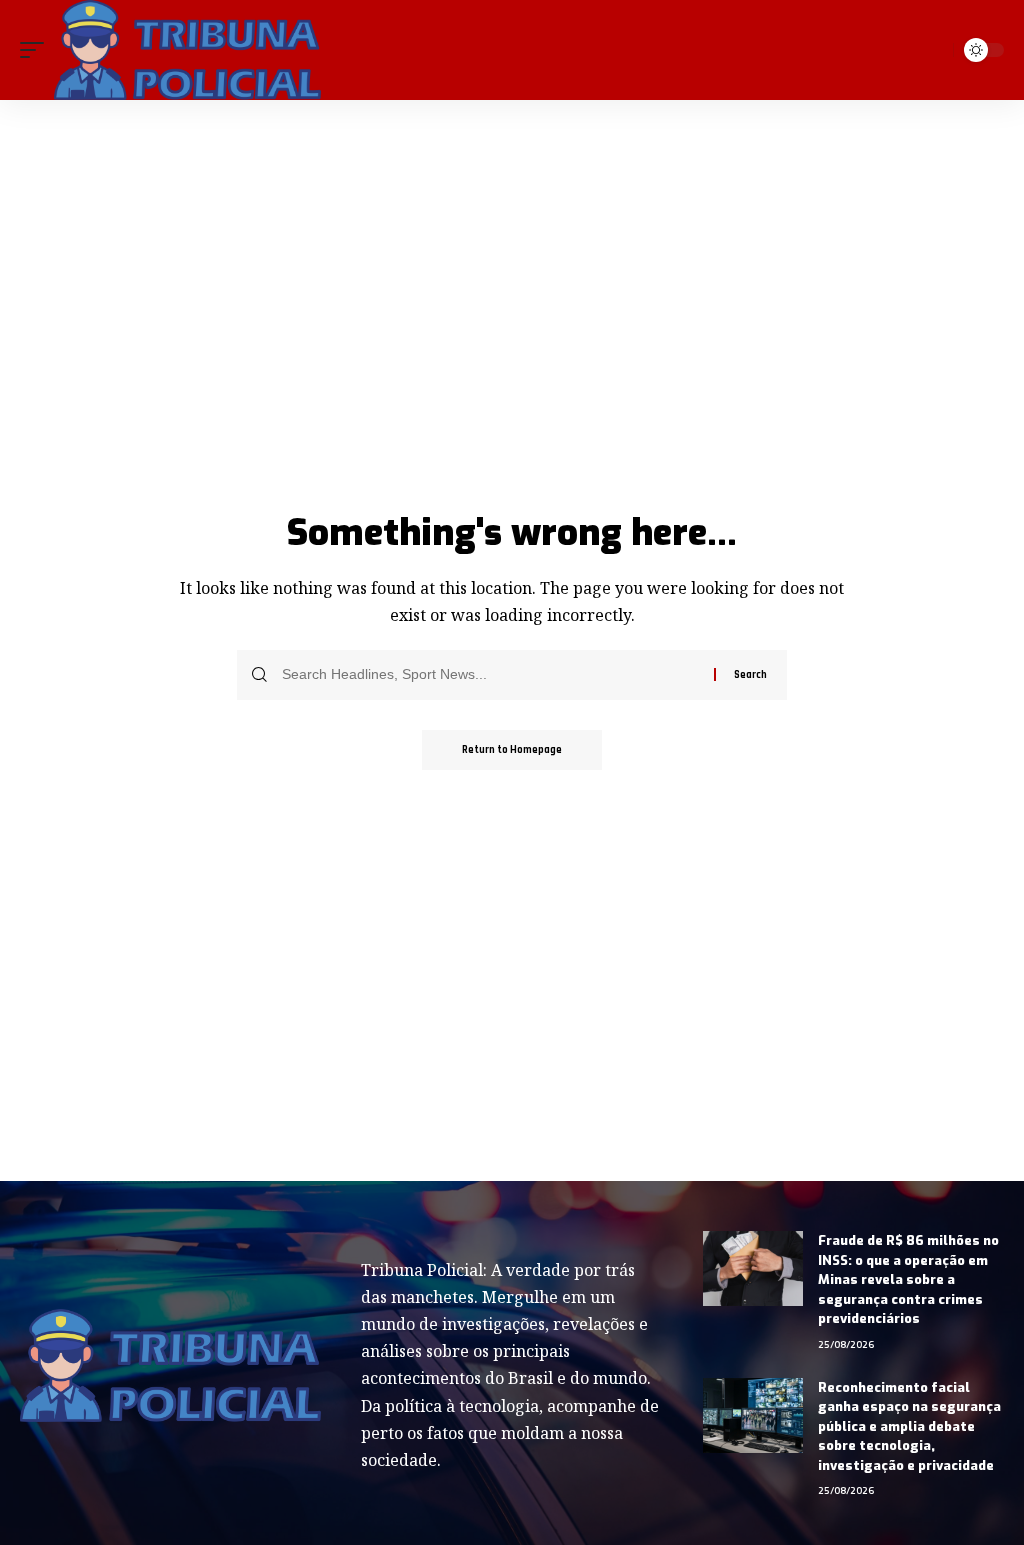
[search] (934, 50)
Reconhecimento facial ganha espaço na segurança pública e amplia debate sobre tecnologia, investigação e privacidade (909, 1426)
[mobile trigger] (37, 50)
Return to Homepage (512, 750)
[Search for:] (490, 675)
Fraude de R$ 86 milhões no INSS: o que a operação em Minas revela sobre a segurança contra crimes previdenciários (908, 1279)
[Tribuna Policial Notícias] (187, 50)
